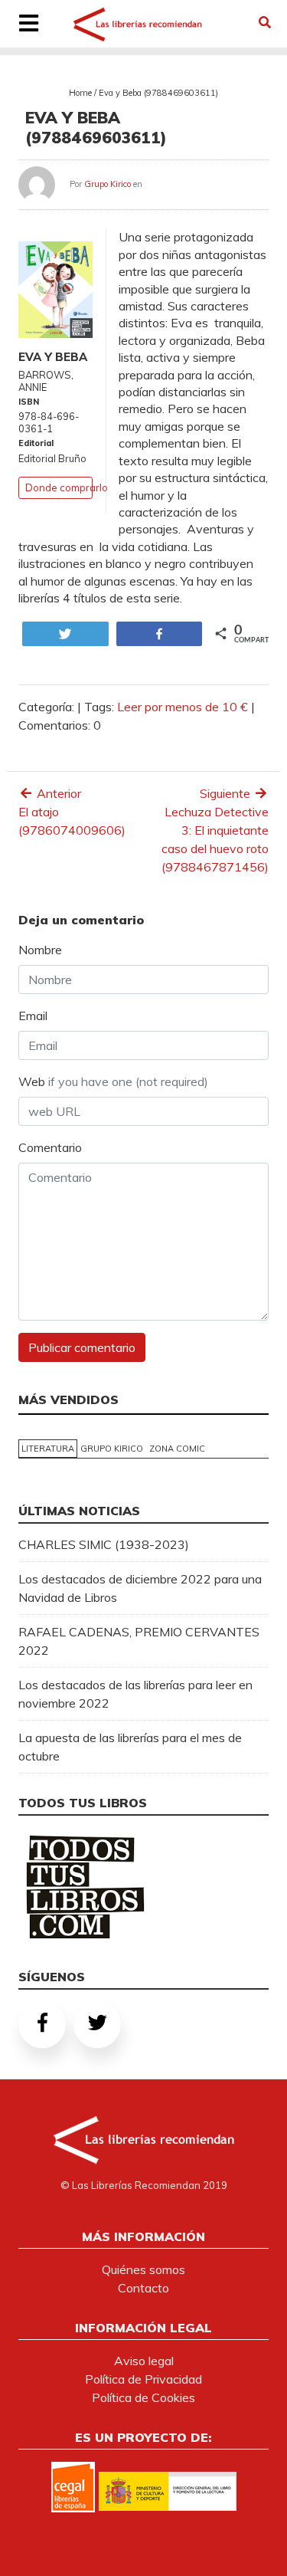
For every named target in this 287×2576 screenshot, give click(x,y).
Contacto (143, 2288)
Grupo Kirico (108, 184)
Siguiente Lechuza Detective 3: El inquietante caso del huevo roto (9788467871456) (215, 830)
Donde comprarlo (67, 487)
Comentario (50, 1147)
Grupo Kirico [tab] (112, 1449)
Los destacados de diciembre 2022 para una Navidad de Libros (140, 1588)
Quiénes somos (143, 2269)
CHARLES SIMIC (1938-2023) (104, 1544)
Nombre (40, 950)
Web (113, 1081)
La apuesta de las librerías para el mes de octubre (130, 1747)
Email (33, 1016)
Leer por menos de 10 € (183, 707)
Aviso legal (144, 2361)
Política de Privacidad (143, 2379)
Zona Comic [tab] (177, 1449)
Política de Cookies (143, 2397)
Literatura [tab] (48, 1449)
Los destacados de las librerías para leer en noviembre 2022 (135, 1694)
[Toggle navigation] (28, 25)
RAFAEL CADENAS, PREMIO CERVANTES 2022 (139, 1641)
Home (80, 93)
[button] (265, 22)
